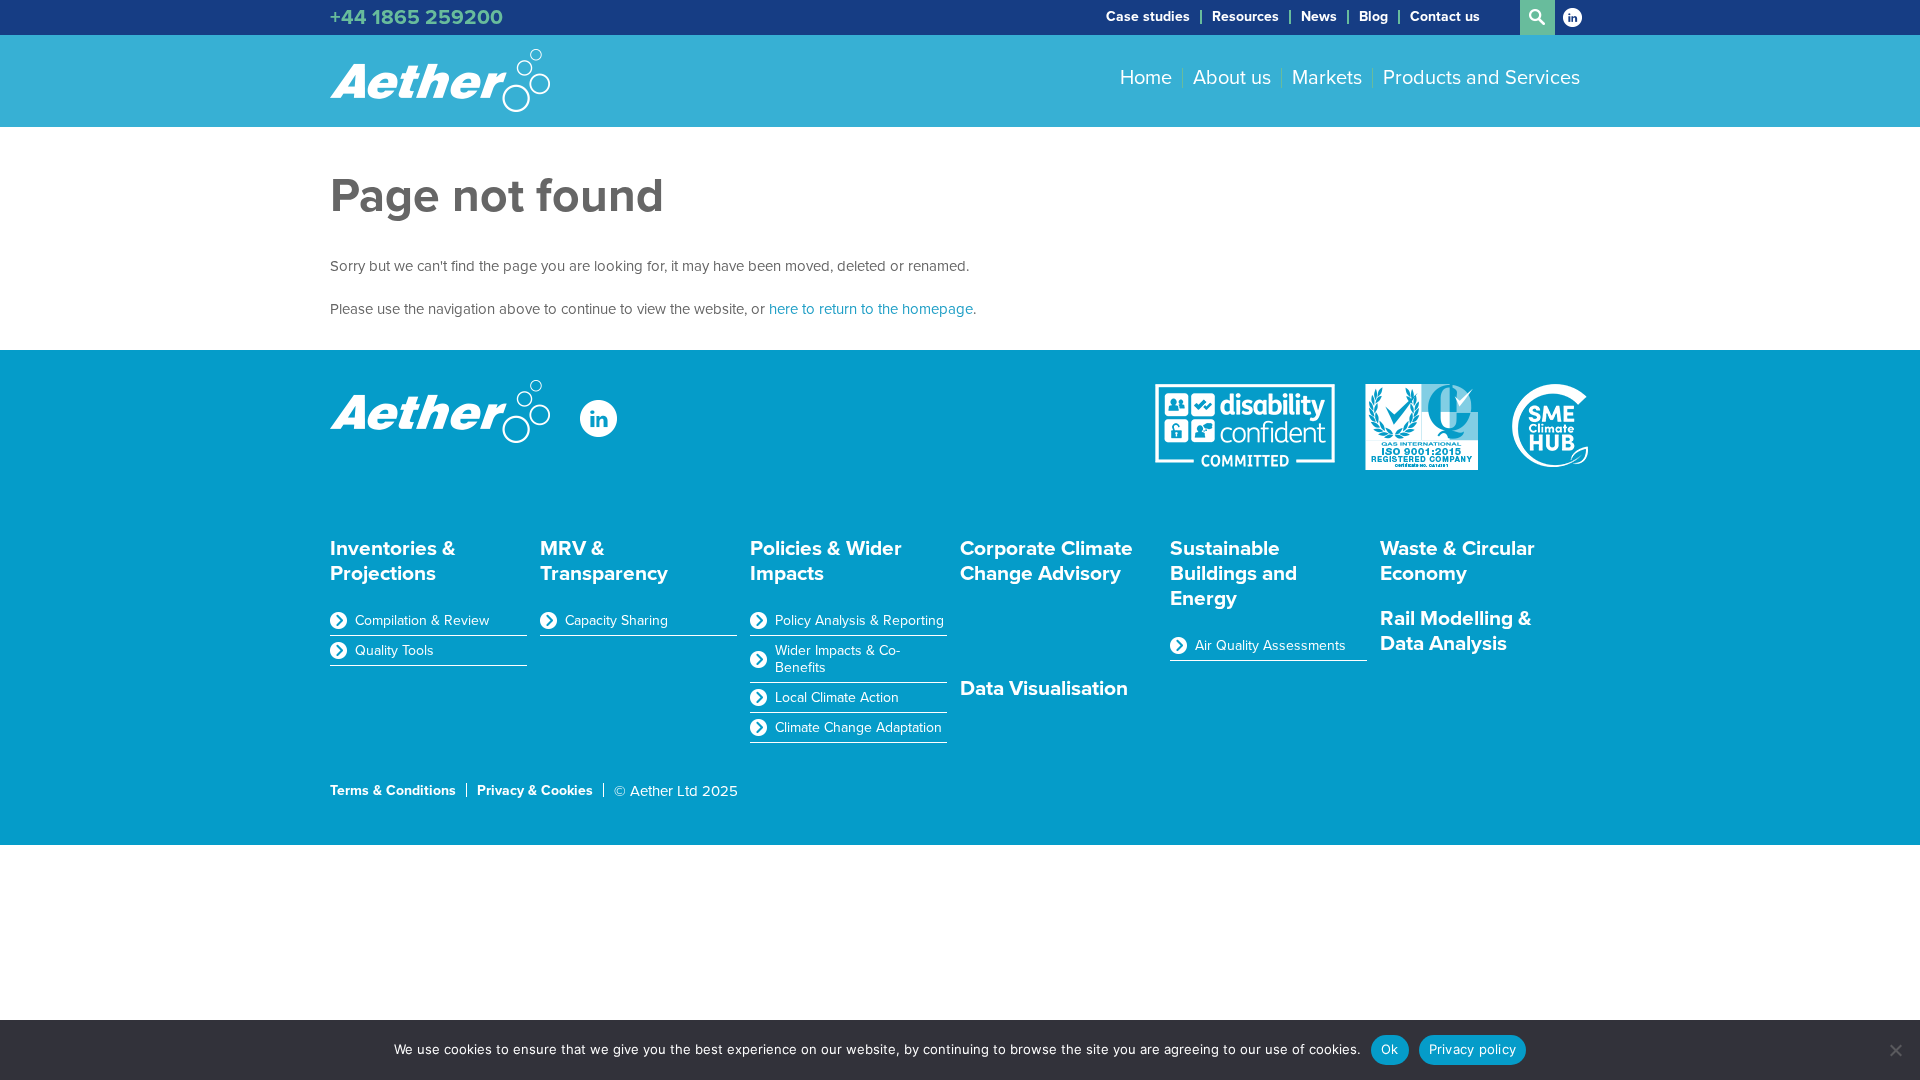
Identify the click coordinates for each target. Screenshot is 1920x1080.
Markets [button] (1327, 78)
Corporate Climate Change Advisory (1046, 561)
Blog (1373, 17)
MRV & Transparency (604, 561)
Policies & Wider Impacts (826, 561)
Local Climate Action (837, 697)
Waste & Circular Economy (1457, 561)
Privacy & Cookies (535, 790)
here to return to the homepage (871, 309)
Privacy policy (1473, 1049)
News (1319, 17)
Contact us (1445, 17)
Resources (1245, 17)
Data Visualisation (1044, 688)
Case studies (1148, 17)
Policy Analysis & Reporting (859, 620)
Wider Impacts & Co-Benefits (837, 659)
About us (1232, 78)
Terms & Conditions (393, 790)
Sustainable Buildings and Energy (1233, 573)
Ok (1390, 1049)
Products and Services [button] (1481, 78)
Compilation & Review (422, 620)
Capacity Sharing (616, 620)
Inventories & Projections (393, 561)
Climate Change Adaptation (858, 727)
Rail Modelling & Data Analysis (1456, 631)
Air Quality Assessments (1270, 645)
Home (1146, 78)
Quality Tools (394, 650)
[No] (1895, 1050)
